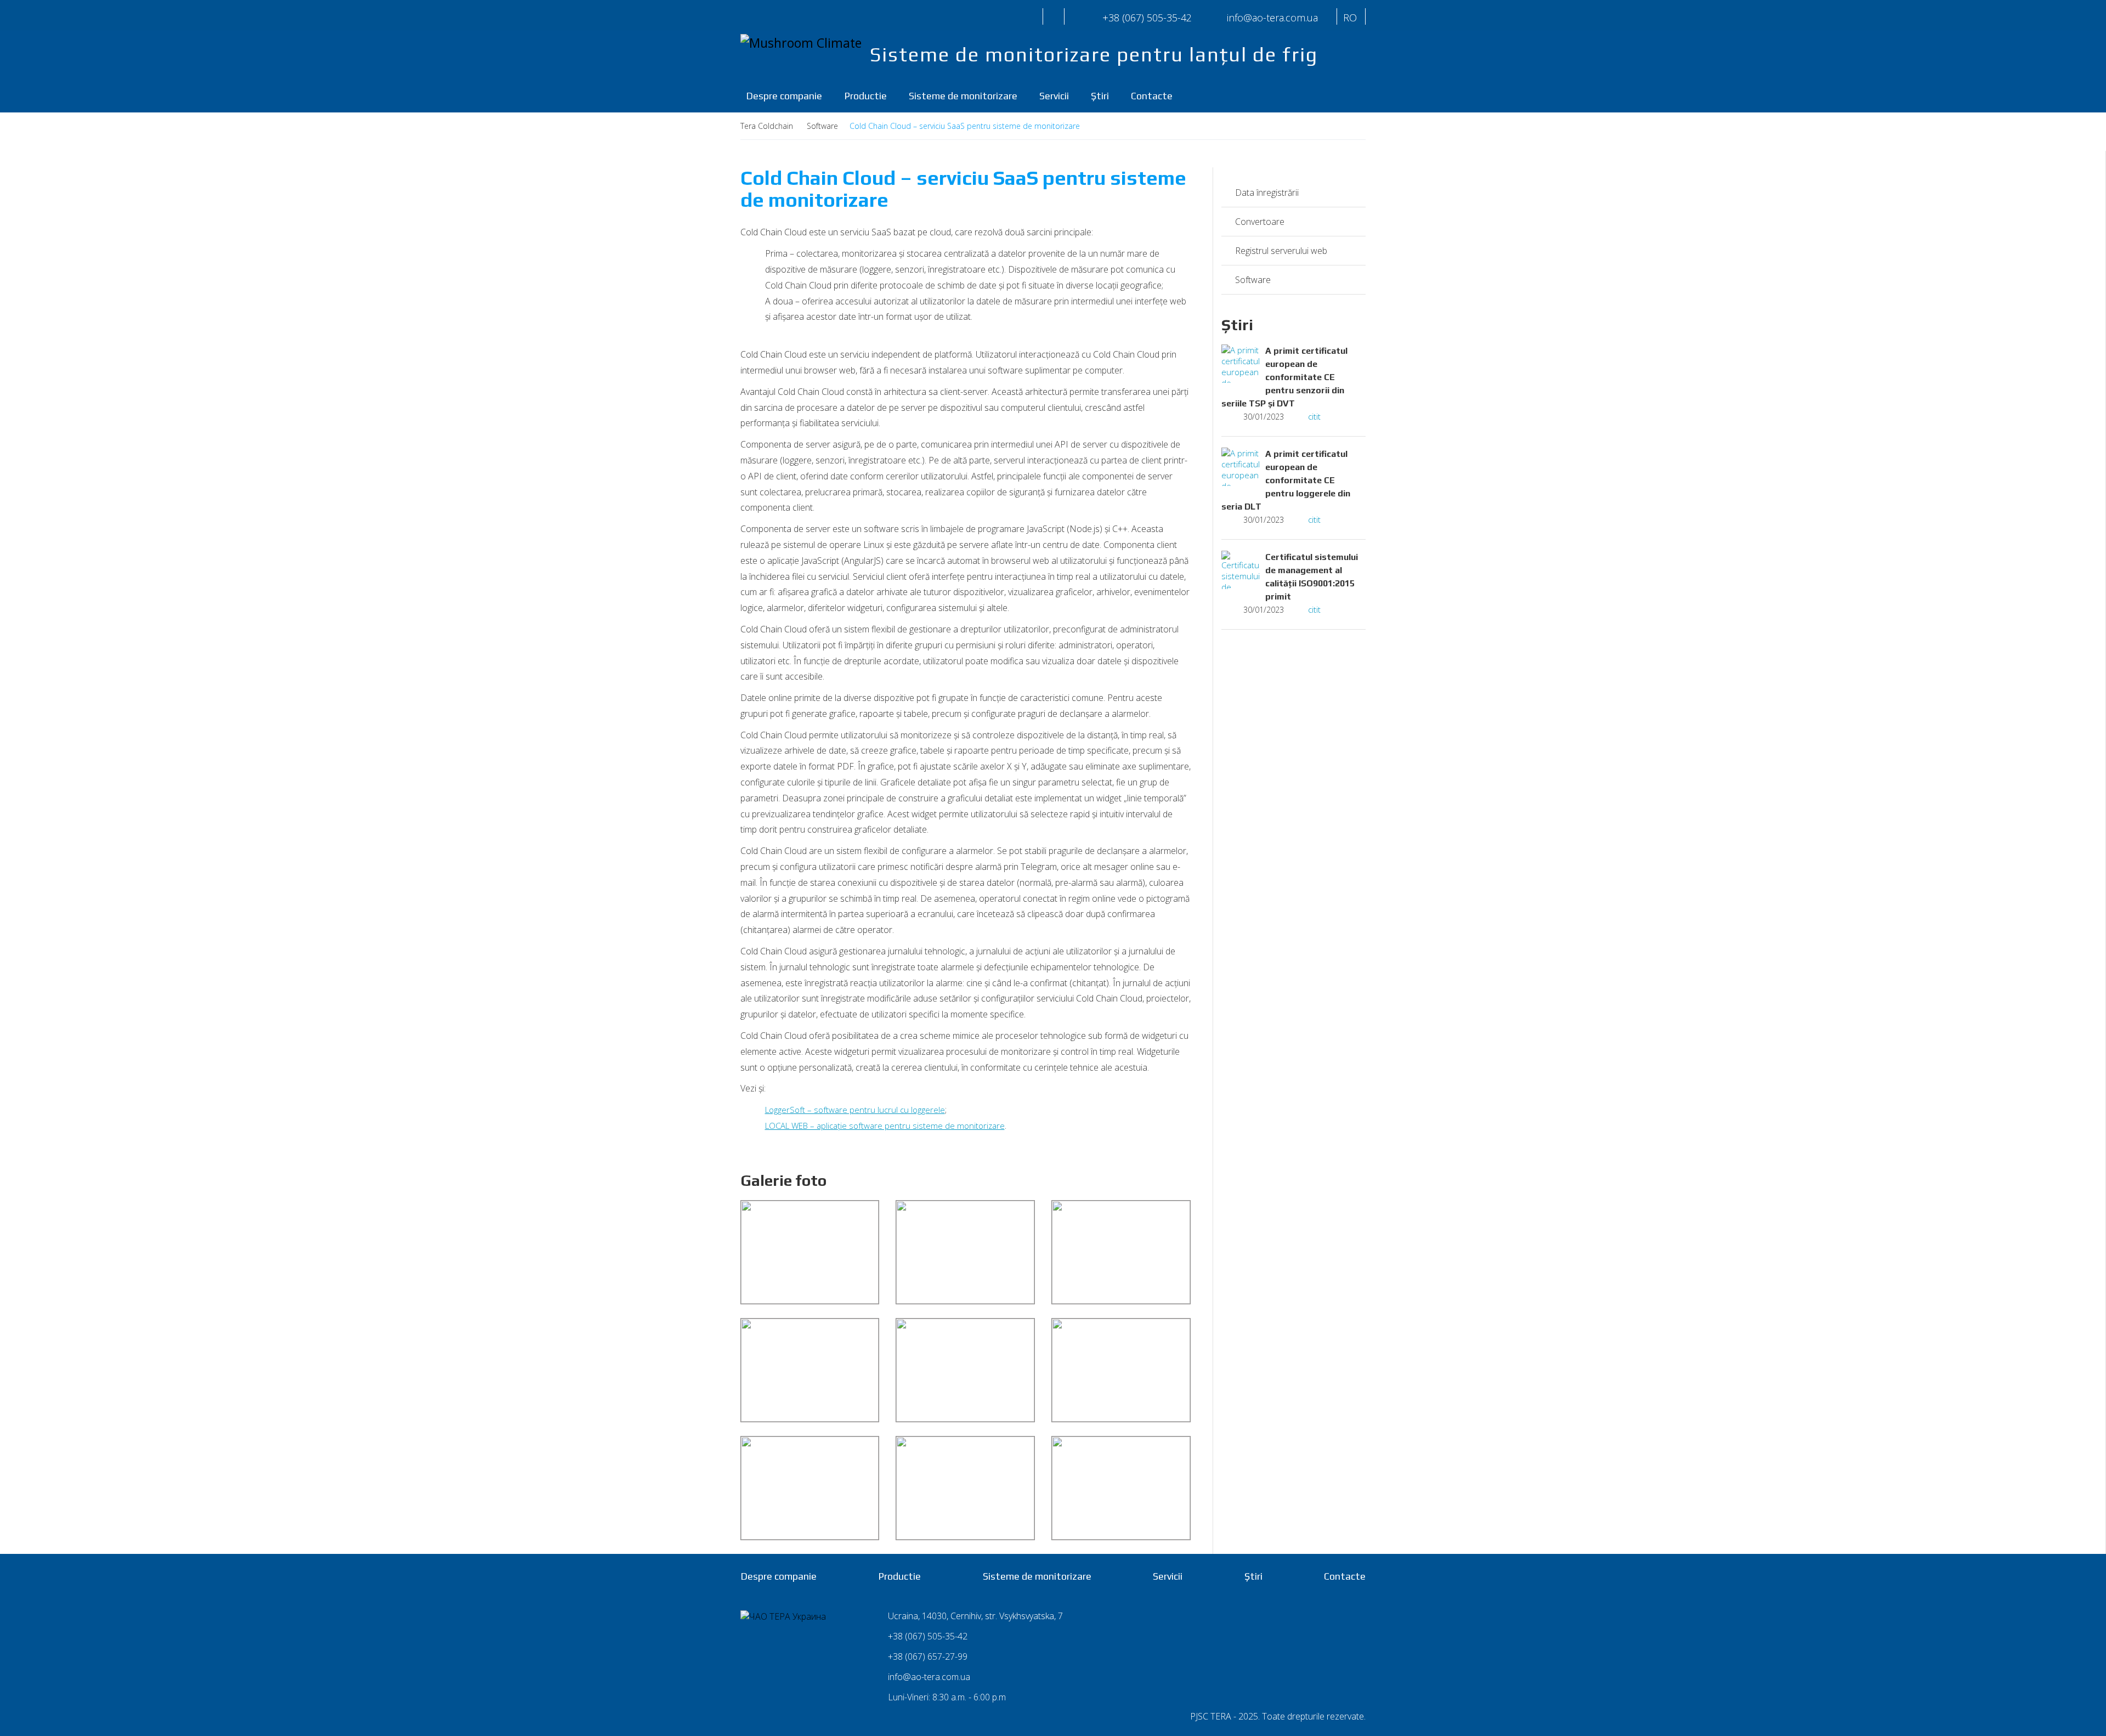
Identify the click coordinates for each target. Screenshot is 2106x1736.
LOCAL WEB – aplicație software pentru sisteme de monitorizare (885, 1126)
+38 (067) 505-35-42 (1147, 18)
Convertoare (1260, 222)
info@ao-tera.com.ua (929, 1677)
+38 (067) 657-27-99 (928, 1656)
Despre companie (784, 96)
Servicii (1054, 96)
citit (1314, 416)
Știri (1100, 96)
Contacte (1152, 96)
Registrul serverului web (1281, 251)
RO (1350, 18)
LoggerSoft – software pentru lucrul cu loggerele (855, 1110)
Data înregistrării (1267, 193)
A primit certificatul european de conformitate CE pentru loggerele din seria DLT (1286, 480)
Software (1253, 280)
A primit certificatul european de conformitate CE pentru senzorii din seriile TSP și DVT (1284, 377)
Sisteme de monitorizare (963, 96)
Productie (865, 96)
